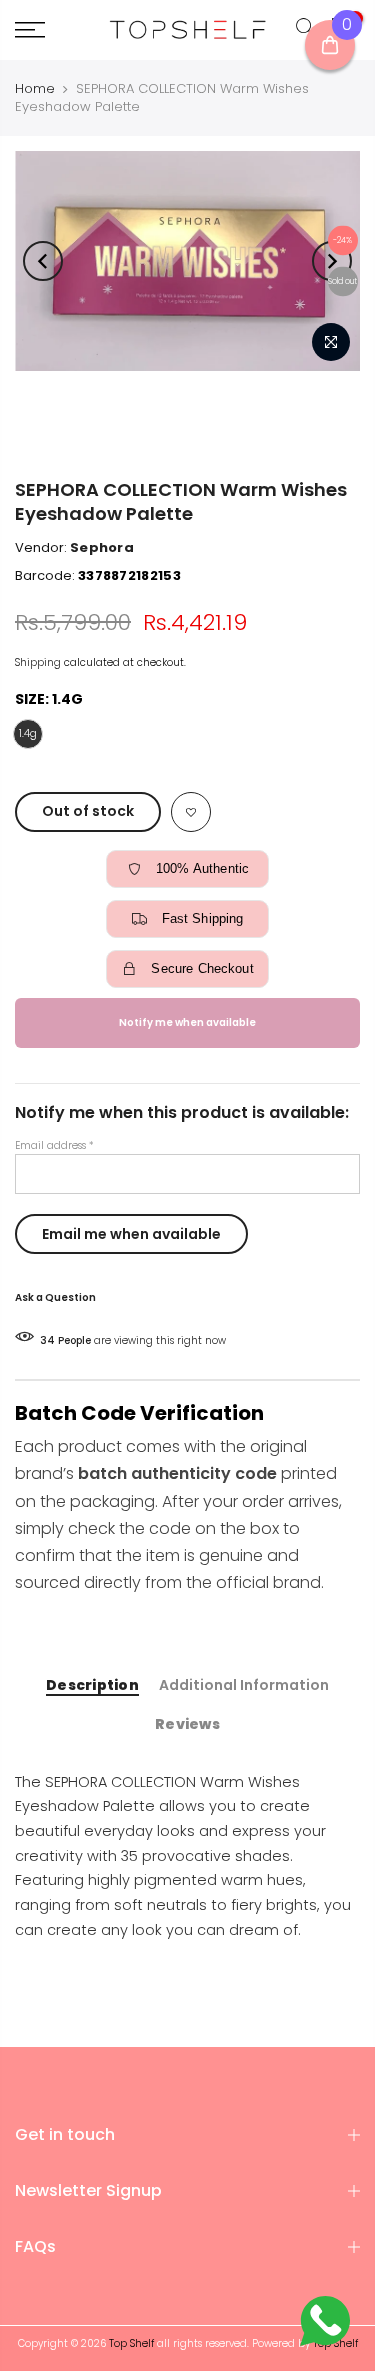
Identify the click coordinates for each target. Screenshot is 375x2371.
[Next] (332, 261)
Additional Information (244, 1686)
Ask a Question (55, 1297)
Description (92, 1686)
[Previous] (43, 261)
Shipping (38, 662)
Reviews (187, 1725)
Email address (54, 1145)
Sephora (102, 547)
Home (35, 88)
